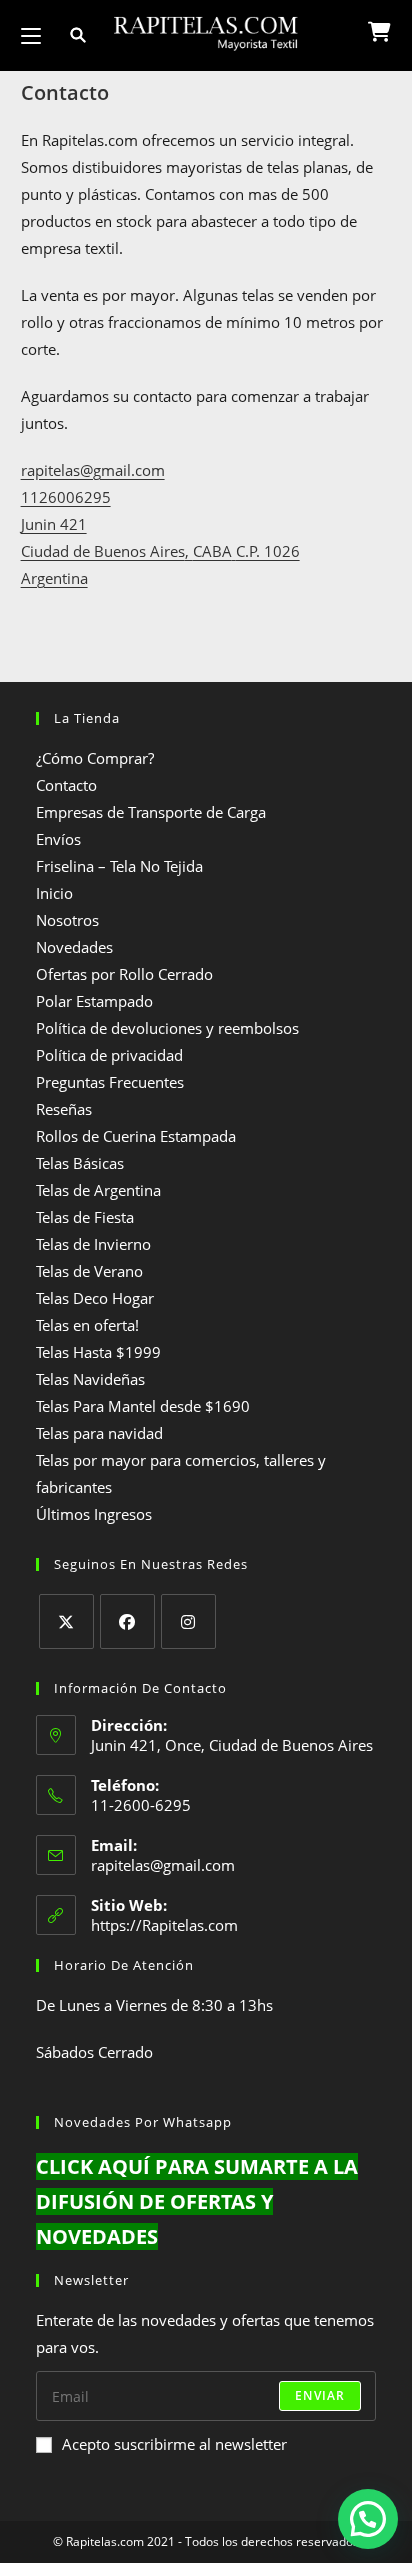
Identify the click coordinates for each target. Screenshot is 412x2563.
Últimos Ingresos (94, 1514)
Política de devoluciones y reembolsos (167, 1028)
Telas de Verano (89, 1271)
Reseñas (64, 1109)
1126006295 (66, 497)
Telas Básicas (80, 1163)
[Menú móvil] (33, 36)
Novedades (74, 947)
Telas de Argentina (98, 1190)
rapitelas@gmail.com (93, 470)
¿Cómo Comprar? (95, 758)
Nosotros (67, 920)
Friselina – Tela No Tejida (119, 866)
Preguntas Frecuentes (110, 1082)
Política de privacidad (109, 1055)
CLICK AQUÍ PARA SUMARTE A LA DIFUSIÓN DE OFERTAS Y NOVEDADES (197, 2201)
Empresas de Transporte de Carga (151, 812)
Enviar (320, 2395)
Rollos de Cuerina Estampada (136, 1136)
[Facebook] (127, 1621)
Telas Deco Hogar (95, 1298)
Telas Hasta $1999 (98, 1352)
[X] (66, 1621)
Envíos (58, 839)
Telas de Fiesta (85, 1217)
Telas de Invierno (93, 1244)
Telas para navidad (99, 1433)
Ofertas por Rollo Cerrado (124, 974)
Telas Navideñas (90, 1379)
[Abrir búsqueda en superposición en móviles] (66, 35)
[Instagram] (188, 1621)
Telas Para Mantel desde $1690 (143, 1406)
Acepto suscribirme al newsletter (174, 2444)
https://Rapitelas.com (164, 1925)
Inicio (54, 893)
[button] (368, 2519)
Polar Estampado (94, 1001)
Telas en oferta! (87, 1325)
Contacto (66, 785)
